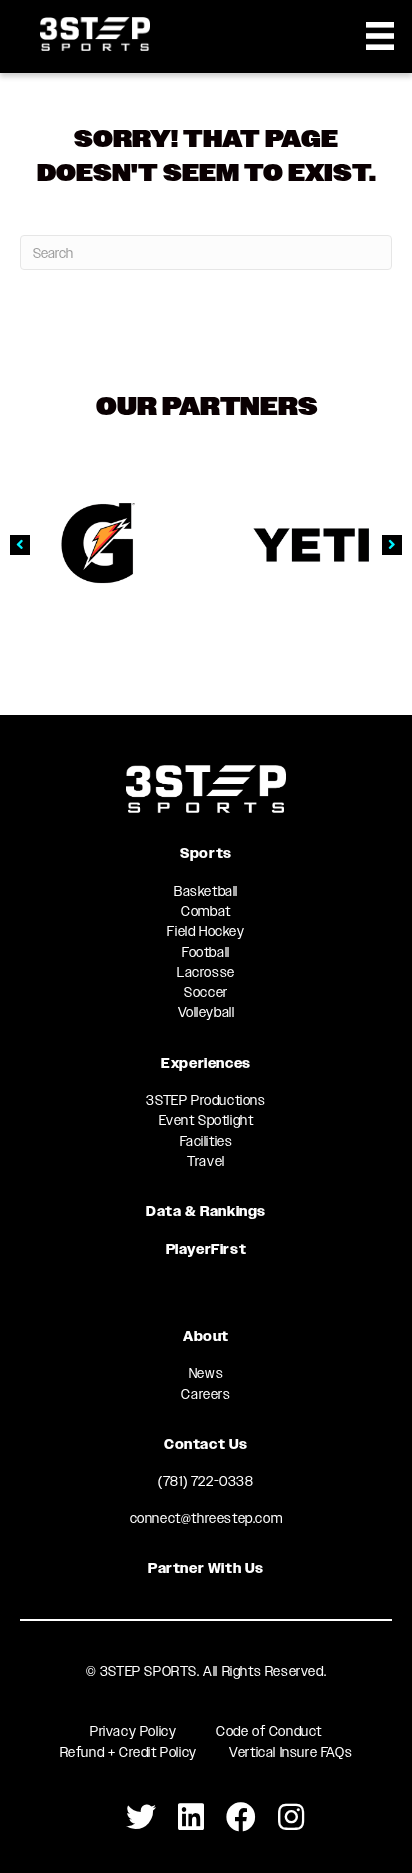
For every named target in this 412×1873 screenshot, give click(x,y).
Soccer (206, 992)
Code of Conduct (269, 1731)
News (206, 1373)
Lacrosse (206, 972)
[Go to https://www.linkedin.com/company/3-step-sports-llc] (191, 1817)
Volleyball (206, 1012)
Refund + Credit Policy (128, 1752)
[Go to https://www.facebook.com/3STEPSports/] (241, 1817)
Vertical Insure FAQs (290, 1752)
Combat (206, 911)
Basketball (206, 891)
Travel (206, 1161)
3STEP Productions (205, 1100)
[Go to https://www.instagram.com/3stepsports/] (291, 1817)
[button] (20, 545)
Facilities (206, 1141)
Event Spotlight (206, 1120)
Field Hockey (205, 931)
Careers (205, 1394)
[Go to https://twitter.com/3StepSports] (141, 1817)
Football (206, 952)
